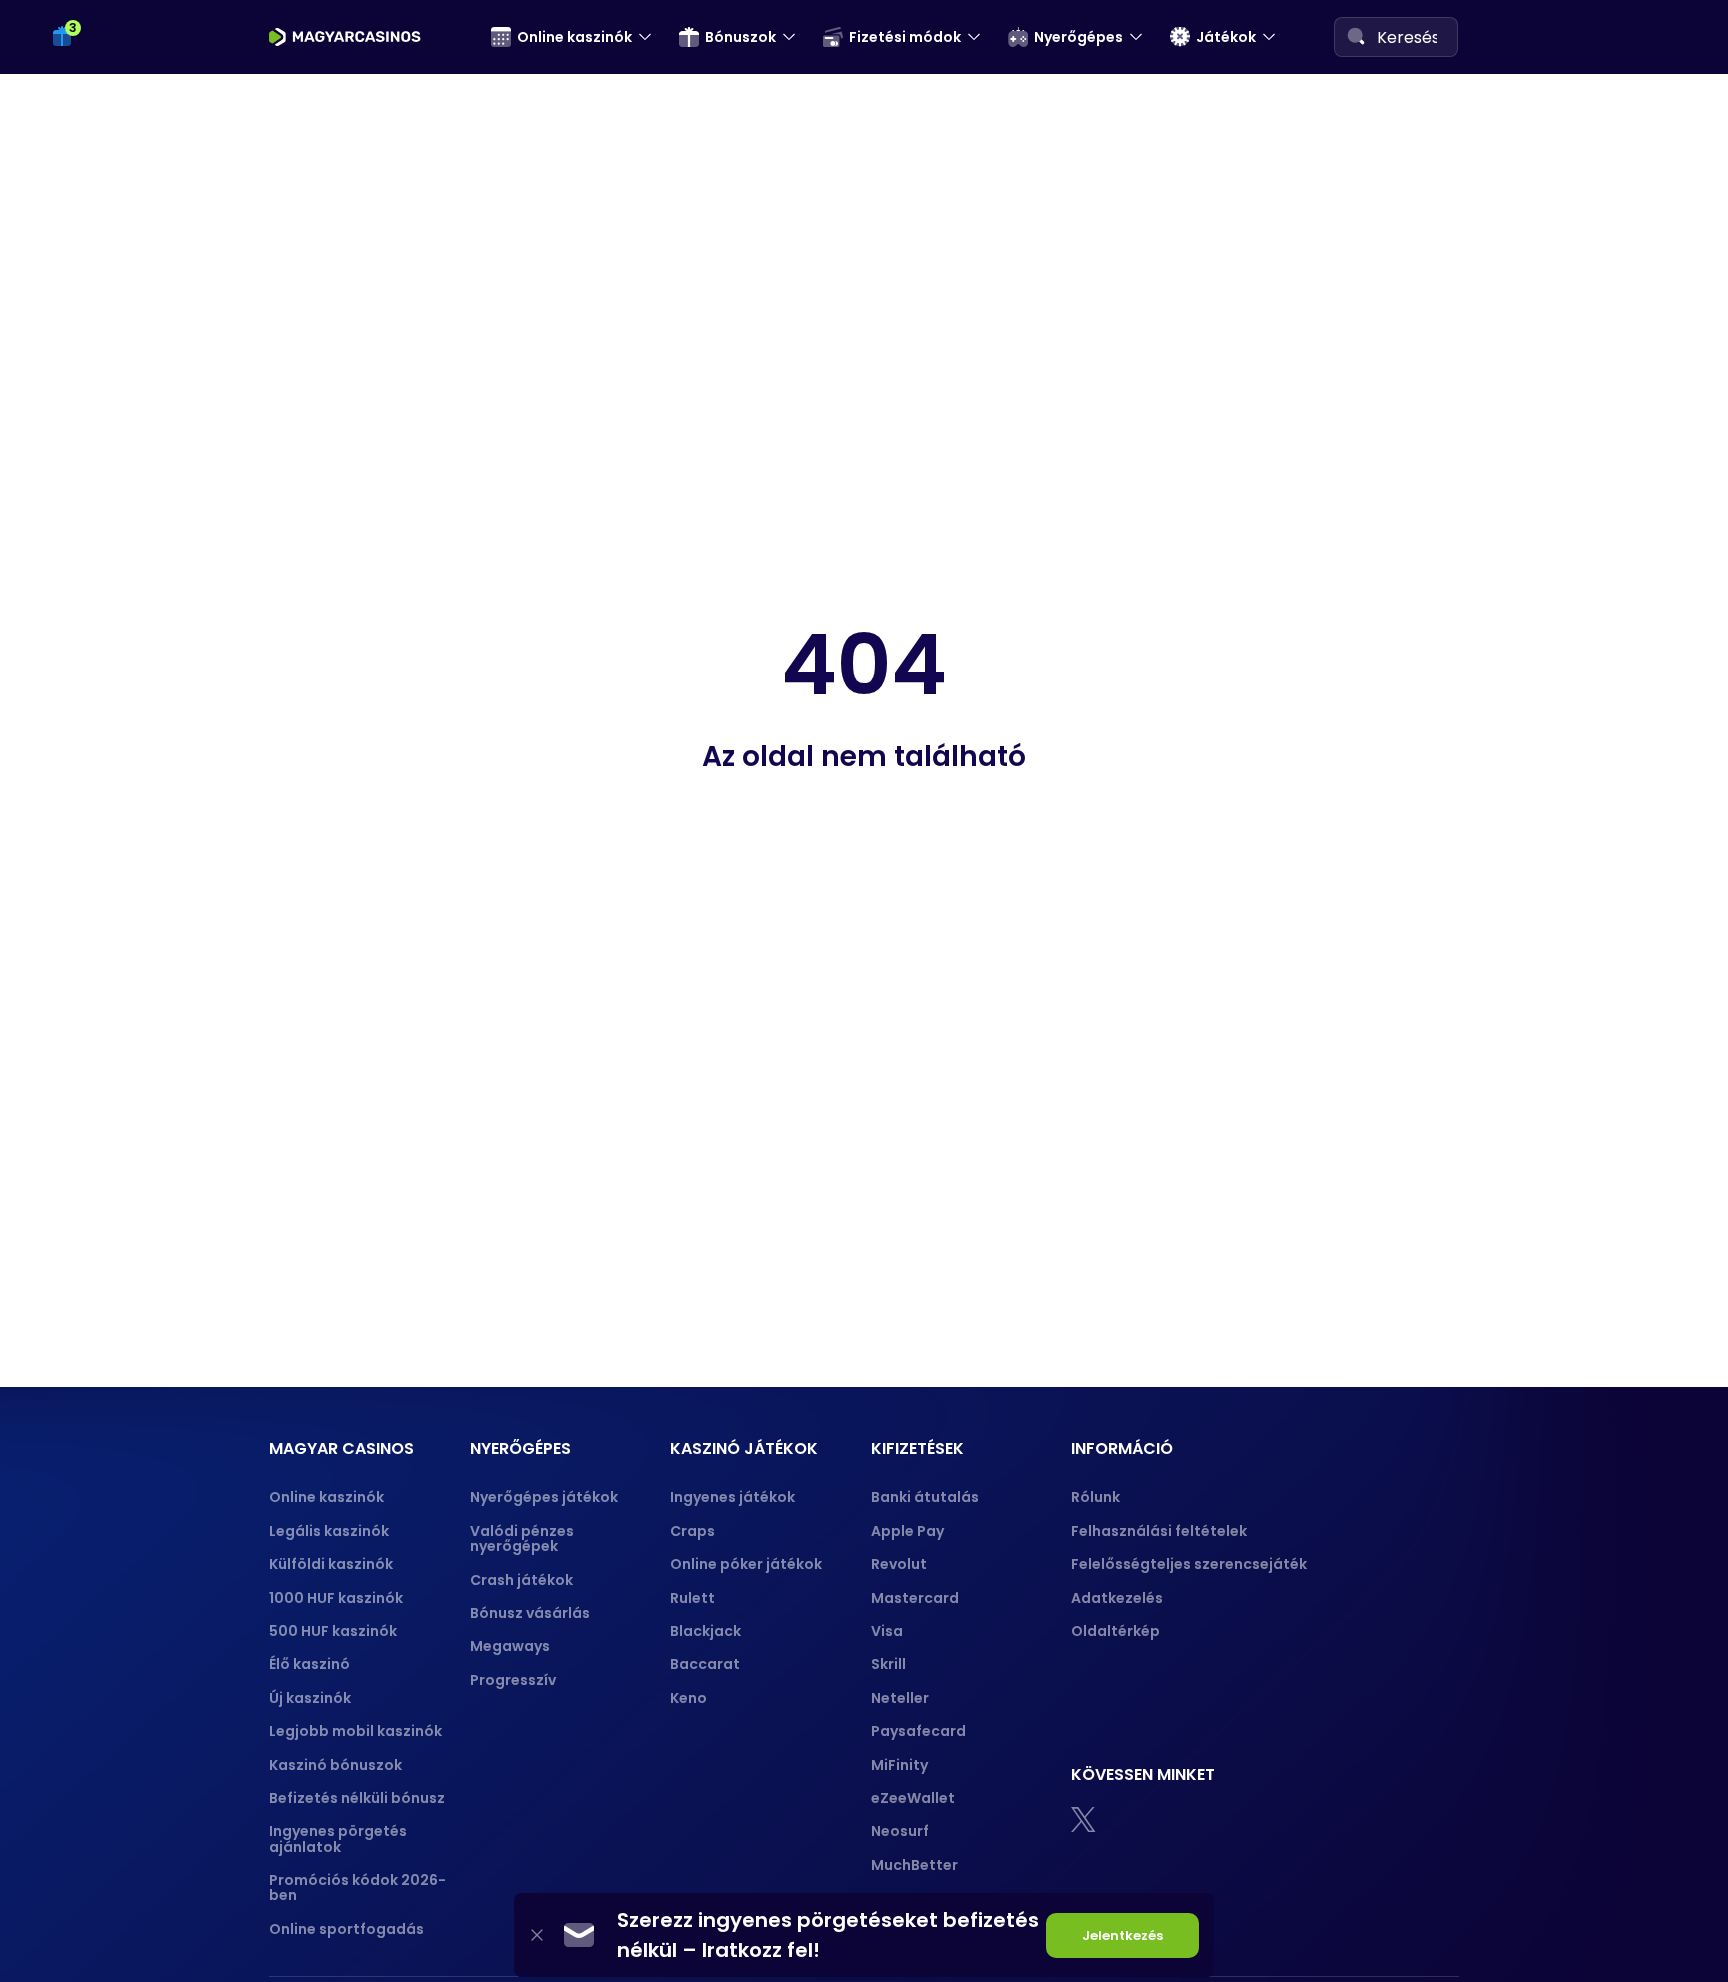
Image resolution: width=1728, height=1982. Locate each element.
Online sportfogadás (346, 1929)
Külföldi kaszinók (331, 1564)
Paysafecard (918, 1731)
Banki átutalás (925, 1497)
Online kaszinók (326, 1497)
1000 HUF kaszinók (336, 1598)
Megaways (510, 1646)
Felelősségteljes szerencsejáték (1189, 1564)
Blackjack (705, 1631)
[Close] (537, 1935)
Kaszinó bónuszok (335, 1765)
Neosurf (900, 1831)
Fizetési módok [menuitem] (905, 37)
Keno (688, 1698)
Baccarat (705, 1664)
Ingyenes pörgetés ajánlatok (338, 1838)
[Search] (1356, 36)
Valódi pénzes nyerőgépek (522, 1538)
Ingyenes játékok (732, 1497)
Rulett (692, 1598)
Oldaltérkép (1115, 1631)
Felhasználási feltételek (1159, 1531)
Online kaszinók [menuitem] (574, 37)
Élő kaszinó (309, 1664)
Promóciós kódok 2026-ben (357, 1887)
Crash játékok (521, 1580)
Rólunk (1095, 1497)
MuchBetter (914, 1865)
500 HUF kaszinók (333, 1631)
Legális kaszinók (329, 1531)
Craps (692, 1531)
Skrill (888, 1664)
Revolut (899, 1564)
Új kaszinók (310, 1698)
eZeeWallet (913, 1798)
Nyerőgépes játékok (544, 1497)
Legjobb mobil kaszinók (355, 1731)
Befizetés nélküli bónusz (357, 1798)
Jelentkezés (1122, 1935)
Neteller (900, 1698)
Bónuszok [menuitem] (740, 37)
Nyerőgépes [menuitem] (1078, 37)
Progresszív (513, 1680)
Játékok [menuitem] (1226, 37)
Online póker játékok (746, 1564)
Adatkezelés (1117, 1598)
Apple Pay (907, 1531)
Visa (887, 1631)
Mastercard (915, 1598)
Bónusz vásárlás (530, 1613)
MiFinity (899, 1765)
